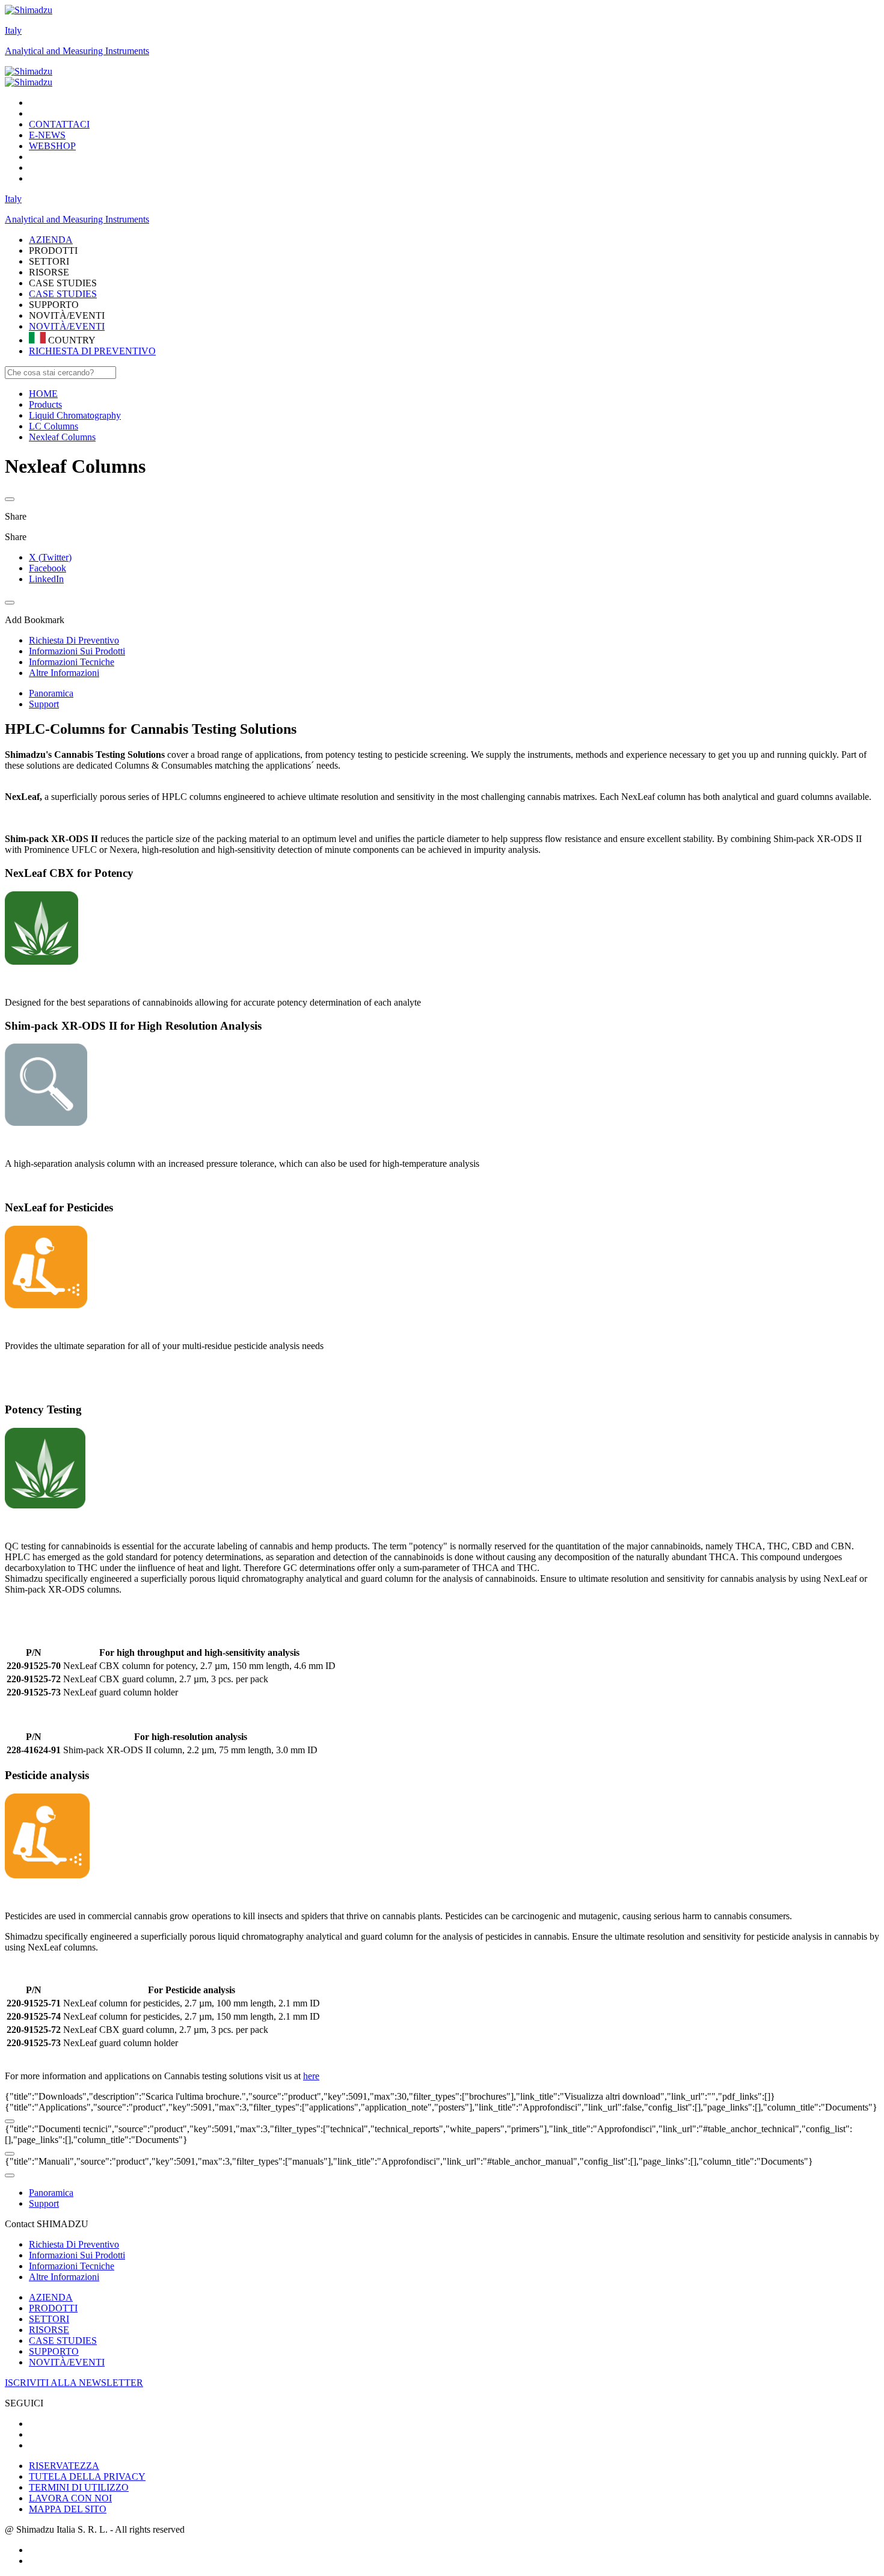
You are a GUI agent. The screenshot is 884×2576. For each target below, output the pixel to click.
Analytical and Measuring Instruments (77, 51)
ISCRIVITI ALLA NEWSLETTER (74, 2383)
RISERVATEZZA (64, 2466)
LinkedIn (46, 579)
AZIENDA (51, 2297)
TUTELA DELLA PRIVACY (87, 2476)
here (311, 2076)
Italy (13, 30)
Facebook (48, 568)
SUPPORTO (54, 2351)
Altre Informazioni (64, 2277)
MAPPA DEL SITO (68, 2509)
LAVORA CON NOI (70, 2498)
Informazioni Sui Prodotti (77, 2255)
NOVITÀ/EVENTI (67, 326)
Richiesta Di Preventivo (74, 2244)
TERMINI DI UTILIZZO (79, 2487)
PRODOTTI (53, 2308)
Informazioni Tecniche (72, 2266)
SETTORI (49, 2319)
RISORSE (49, 2330)
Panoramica (51, 693)
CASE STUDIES (63, 294)
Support (44, 704)
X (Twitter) (50, 557)
